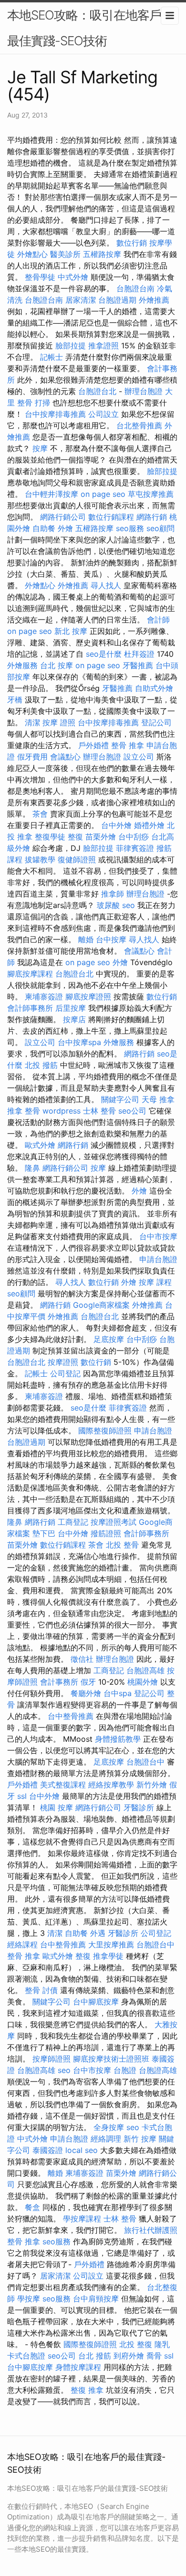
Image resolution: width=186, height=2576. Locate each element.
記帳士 (52, 357)
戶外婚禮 (93, 745)
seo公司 (132, 1111)
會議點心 (65, 757)
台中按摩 (111, 939)
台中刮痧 (134, 837)
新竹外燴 (152, 1785)
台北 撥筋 (95, 2356)
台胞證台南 (135, 288)
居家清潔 (81, 300)
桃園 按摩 (57, 1807)
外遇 (98, 1933)
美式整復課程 (63, 1785)
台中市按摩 (158, 1236)
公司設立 (103, 414)
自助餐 (44, 528)
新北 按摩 (71, 631)
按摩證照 (63, 1362)
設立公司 (139, 757)
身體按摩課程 (78, 2367)
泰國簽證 (48, 2150)
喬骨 (154, 2356)
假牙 (88, 1682)
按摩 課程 (155, 1282)
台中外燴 (116, 825)
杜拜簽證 (139, 654)
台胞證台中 (145, 1762)
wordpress (62, 1111)
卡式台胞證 (26, 2356)
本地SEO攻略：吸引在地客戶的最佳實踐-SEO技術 (90, 28)
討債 (50, 1990)
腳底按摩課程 (30, 974)
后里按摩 (71, 1008)
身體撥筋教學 (118, 1739)
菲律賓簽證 (135, 848)
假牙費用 (32, 757)
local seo (82, 2150)
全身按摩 (109, 2127)
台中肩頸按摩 (96, 2299)
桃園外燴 (143, 1682)
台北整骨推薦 (139, 425)
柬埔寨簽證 (44, 997)
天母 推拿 (158, 1099)
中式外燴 (73, 277)
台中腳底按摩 (96, 2002)
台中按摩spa (79, 1042)
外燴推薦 (154, 300)
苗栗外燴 (101, 837)
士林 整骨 (99, 1111)
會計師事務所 (30, 1008)
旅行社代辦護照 (151, 2230)
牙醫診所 (139, 1807)
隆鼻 (32, 1168)
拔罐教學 (40, 859)
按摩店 (74, 1019)
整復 (75, 837)
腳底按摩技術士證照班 (111, 2059)
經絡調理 (106, 2139)
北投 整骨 (122, 1545)
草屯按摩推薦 (151, 494)
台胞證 (125, 2070)
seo (129, 905)
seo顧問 (160, 528)
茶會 (40, 814)
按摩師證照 (52, 2059)
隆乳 (162, 2344)
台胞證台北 (97, 391)
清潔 (32, 722)
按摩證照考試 (114, 1522)
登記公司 (156, 722)
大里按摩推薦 (111, 1944)
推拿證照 (103, 345)
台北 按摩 (57, 665)
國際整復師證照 (105, 1431)
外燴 (65, 528)
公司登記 (65, 1373)
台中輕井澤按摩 (52, 494)
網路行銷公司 (63, 517)
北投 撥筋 (41, 1065)
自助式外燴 (154, 688)
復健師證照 (77, 859)
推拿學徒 (108, 1956)
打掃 (42, 403)
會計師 (158, 620)
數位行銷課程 (111, 517)
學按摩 (29, 2299)
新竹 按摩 (140, 2139)
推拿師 (113, 894)
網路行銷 (152, 517)
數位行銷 (132, 243)
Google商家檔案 (101, 1305)
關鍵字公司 (120, 1099)
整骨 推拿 (128, 745)
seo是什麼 (104, 654)
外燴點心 (32, 254)
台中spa (118, 1693)
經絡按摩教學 (111, 1785)
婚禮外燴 (149, 825)
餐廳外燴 (86, 1693)
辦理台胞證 (144, 391)
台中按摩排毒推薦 (55, 414)
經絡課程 (22, 1944)
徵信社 (82, 1659)
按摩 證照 (59, 722)
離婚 (86, 939)
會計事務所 (59, 1682)
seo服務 (130, 528)
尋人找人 (106, 585)
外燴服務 (22, 665)
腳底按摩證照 (88, 997)
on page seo (103, 494)
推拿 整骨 (24, 1111)
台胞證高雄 (145, 1670)
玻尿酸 (108, 905)
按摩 (40, 448)
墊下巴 (44, 1533)
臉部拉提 (71, 345)
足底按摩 (109, 1339)
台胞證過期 (117, 300)
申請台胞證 (158, 1259)
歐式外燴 (40, 1145)
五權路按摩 (102, 254)
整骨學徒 (40, 277)
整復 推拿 (87, 2390)
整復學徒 (50, 837)
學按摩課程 (82, 2219)
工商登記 (73, 1522)
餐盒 (32, 2207)
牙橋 (15, 700)
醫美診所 (65, 254)
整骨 (32, 1990)
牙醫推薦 (138, 665)
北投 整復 (136, 2344)
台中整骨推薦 (71, 1716)
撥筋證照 (106, 1533)
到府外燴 (129, 2356)
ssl (22, 1796)
